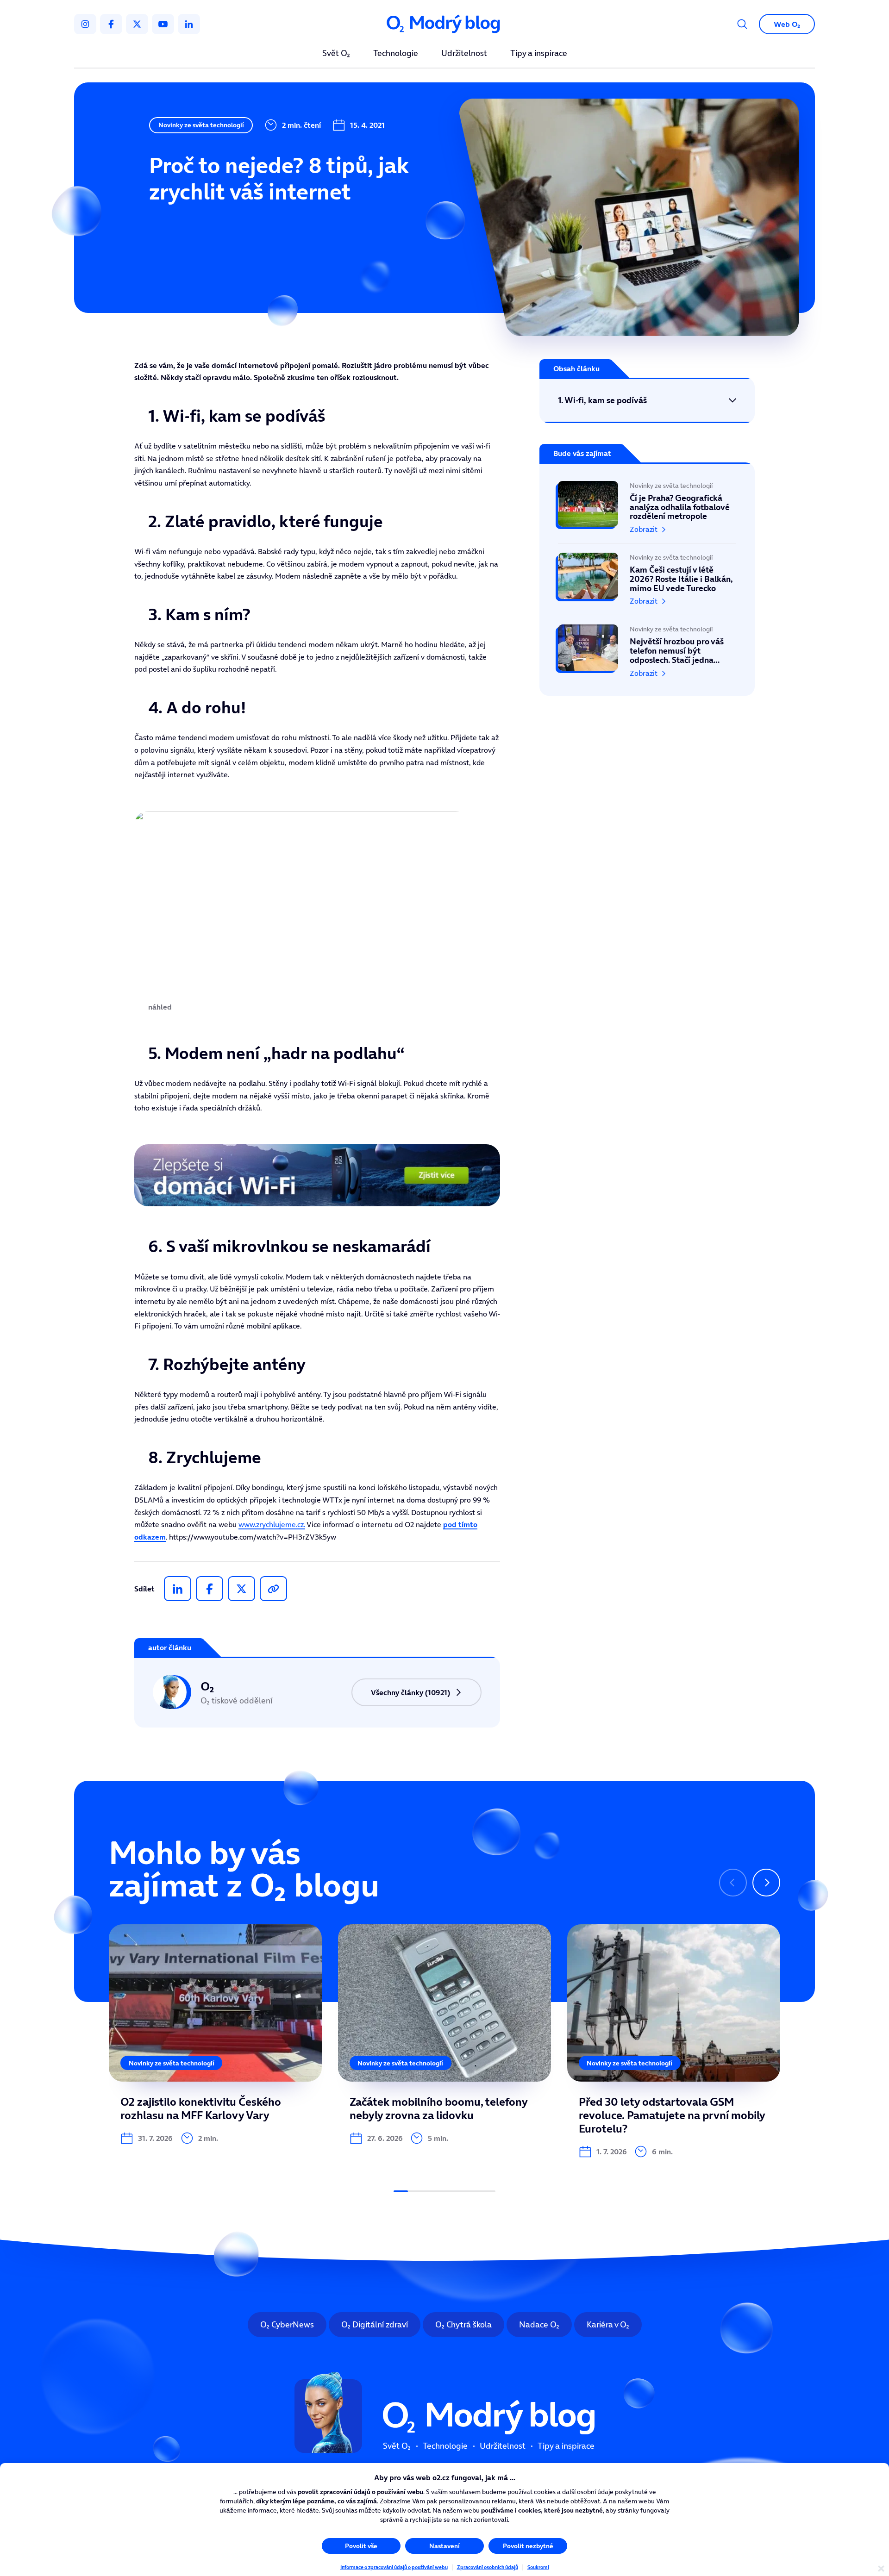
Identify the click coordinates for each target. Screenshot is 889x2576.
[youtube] (163, 24)
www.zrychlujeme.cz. (272, 1524)
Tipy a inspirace (539, 54)
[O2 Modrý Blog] (444, 24)
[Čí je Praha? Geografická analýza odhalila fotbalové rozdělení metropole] (647, 512)
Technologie (396, 54)
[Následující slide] (766, 1883)
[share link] (273, 1589)
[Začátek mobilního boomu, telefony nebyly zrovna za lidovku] (444, 2034)
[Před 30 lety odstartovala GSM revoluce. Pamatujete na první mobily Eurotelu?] (674, 2041)
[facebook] (111, 24)
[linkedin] (189, 24)
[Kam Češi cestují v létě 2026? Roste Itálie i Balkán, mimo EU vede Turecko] (647, 579)
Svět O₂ (336, 54)
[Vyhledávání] (742, 24)
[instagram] (85, 24)
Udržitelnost (464, 54)
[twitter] (137, 24)
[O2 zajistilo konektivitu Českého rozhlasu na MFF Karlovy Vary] (215, 2034)
